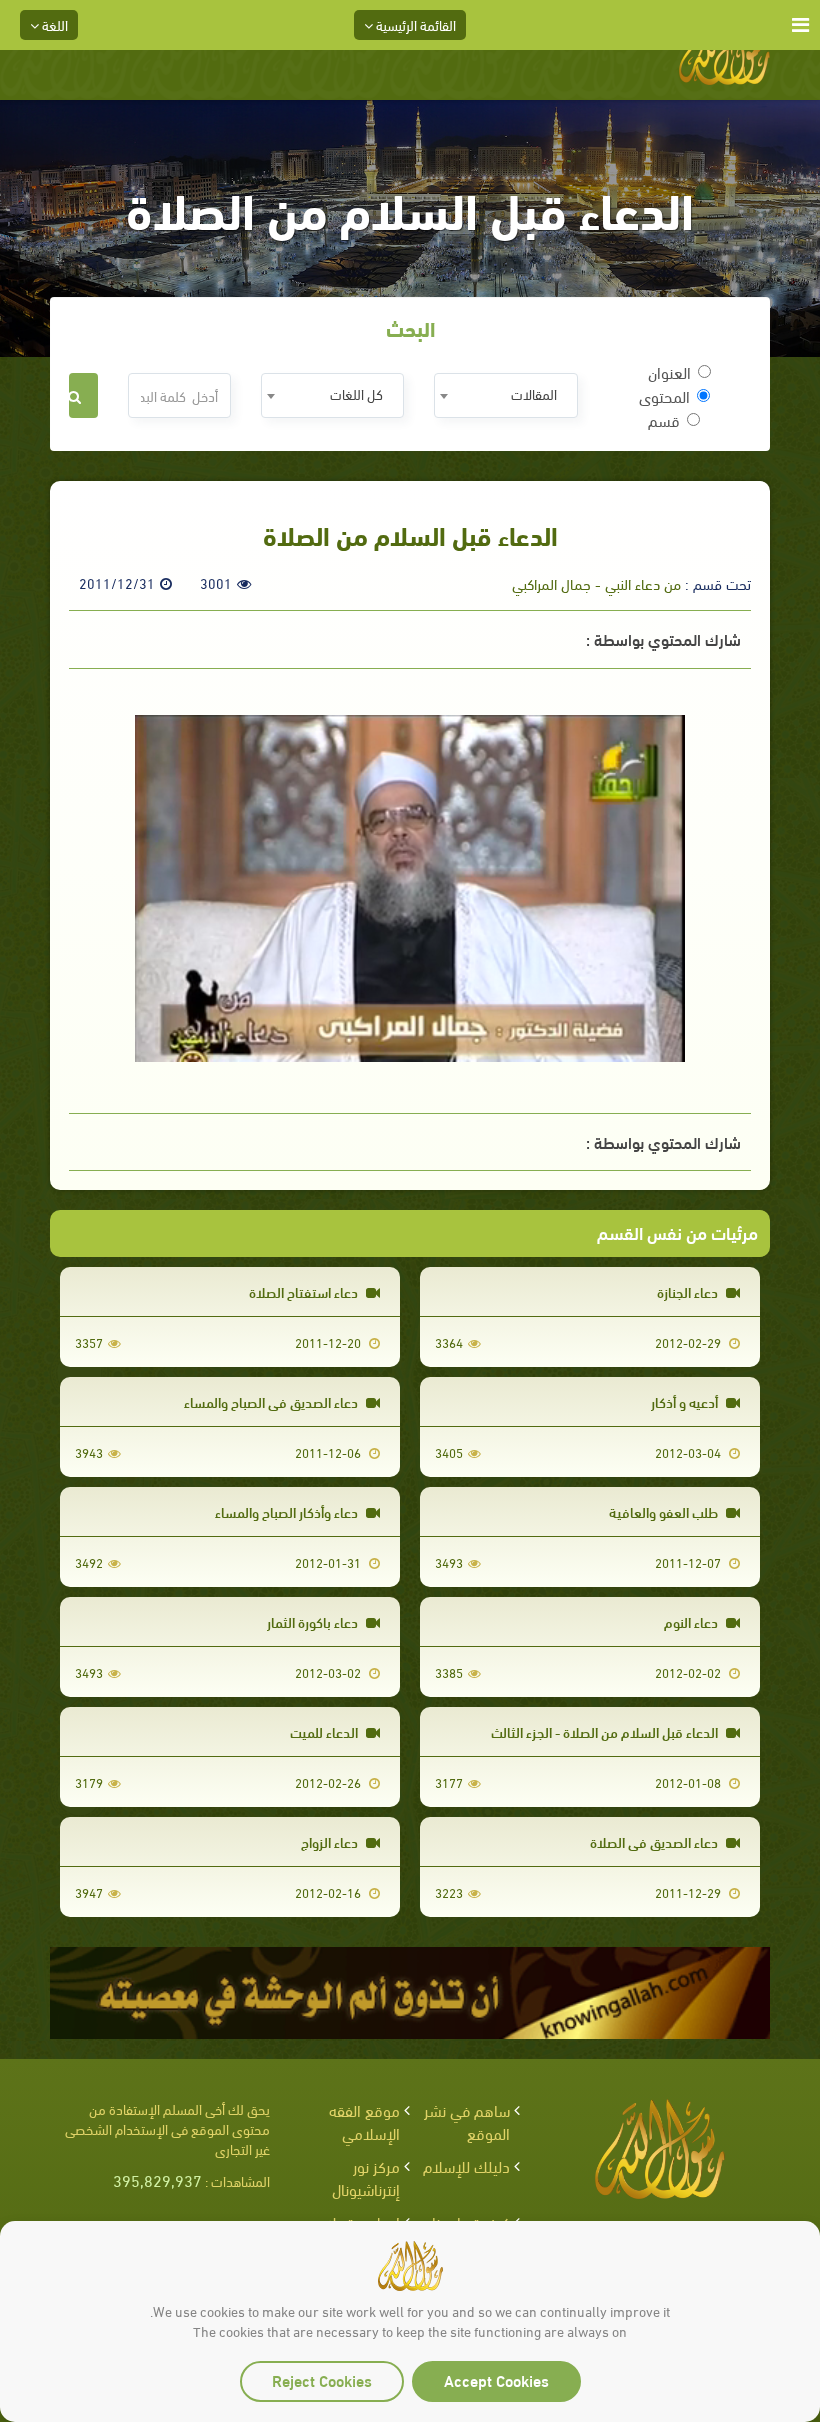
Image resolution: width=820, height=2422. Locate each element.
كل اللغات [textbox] (356, 393)
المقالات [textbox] (534, 393)
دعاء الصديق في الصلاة (655, 1841)
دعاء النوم (692, 1621)
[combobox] (505, 395)
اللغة (53, 24)
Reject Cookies (322, 2379)
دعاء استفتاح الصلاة (305, 1291)
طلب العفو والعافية (665, 1511)
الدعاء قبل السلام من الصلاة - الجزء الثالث (606, 1731)
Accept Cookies (496, 2379)
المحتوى (664, 396)
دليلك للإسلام (466, 2165)
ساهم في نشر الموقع (467, 2121)
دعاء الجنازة (689, 1291)
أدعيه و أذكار (686, 1401)
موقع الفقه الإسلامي (364, 2121)
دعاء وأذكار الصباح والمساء (288, 1511)
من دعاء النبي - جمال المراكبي (596, 583)
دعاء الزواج (331, 1841)
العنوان (669, 372)
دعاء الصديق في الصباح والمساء (272, 1401)
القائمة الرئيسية (414, 24)
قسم (664, 420)
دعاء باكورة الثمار (314, 1621)
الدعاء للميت (325, 1731)
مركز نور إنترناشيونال (366, 2177)
